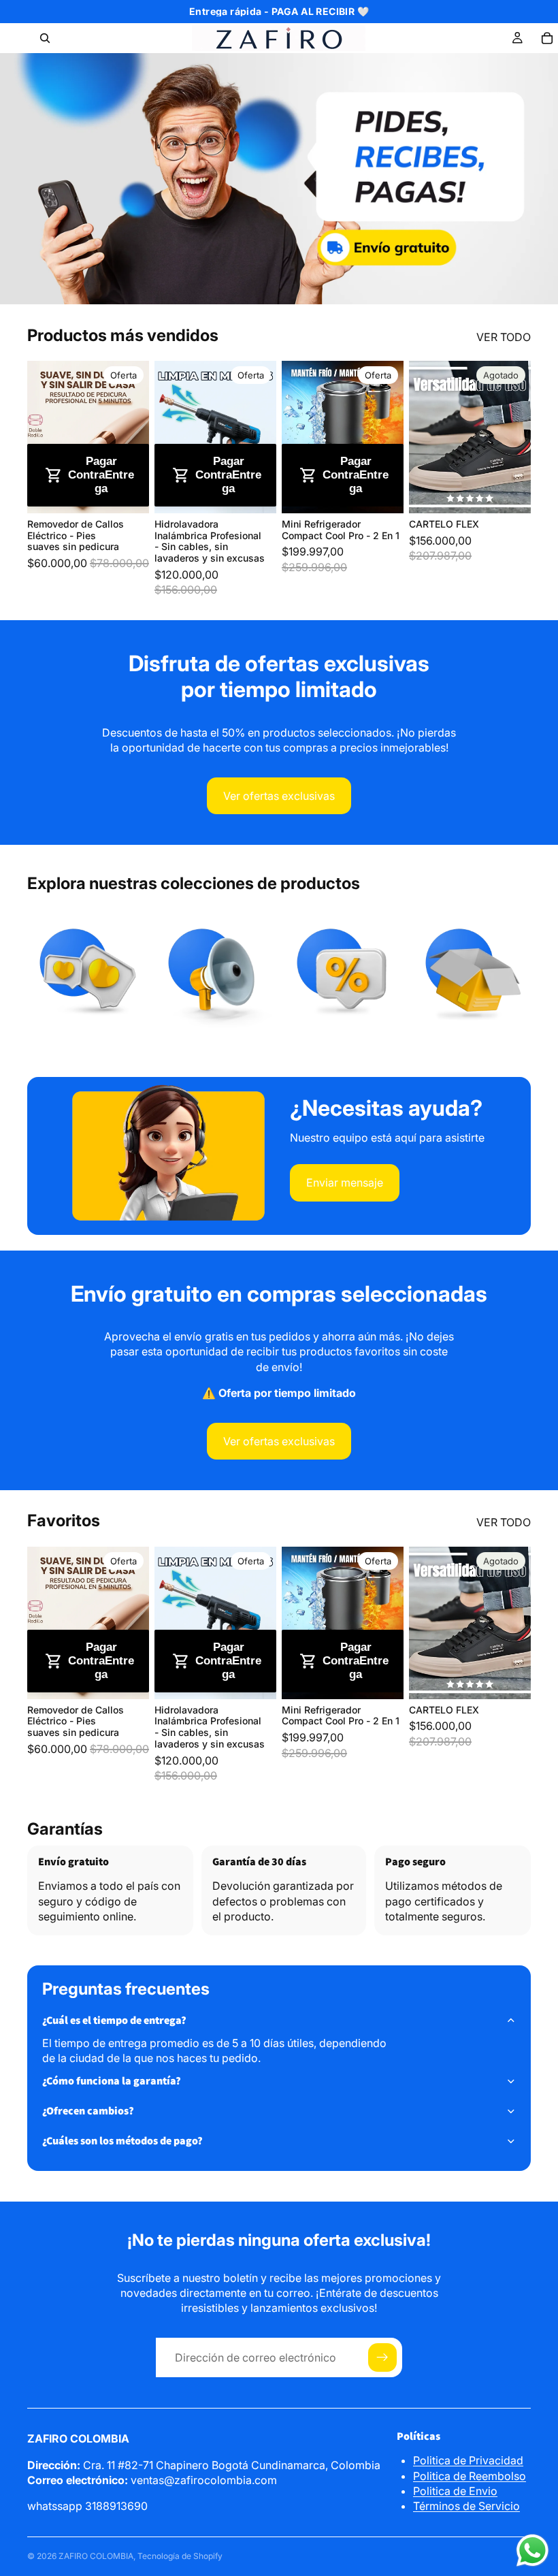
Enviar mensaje (345, 1182)
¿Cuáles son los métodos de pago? (122, 2141)
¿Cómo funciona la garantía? (112, 2081)
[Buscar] (45, 38)
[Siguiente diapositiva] (134, 437)
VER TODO (504, 337)
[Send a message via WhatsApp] (532, 2550)
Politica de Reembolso (470, 2476)
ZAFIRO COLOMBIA (96, 2556)
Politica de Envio (455, 2491)
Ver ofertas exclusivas (279, 796)
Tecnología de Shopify (180, 2556)
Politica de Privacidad (468, 2460)
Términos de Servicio (466, 2506)
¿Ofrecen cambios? (88, 2111)
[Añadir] (128, 492)
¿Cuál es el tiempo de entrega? (114, 2020)
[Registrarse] (382, 2357)
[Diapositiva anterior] (42, 437)
